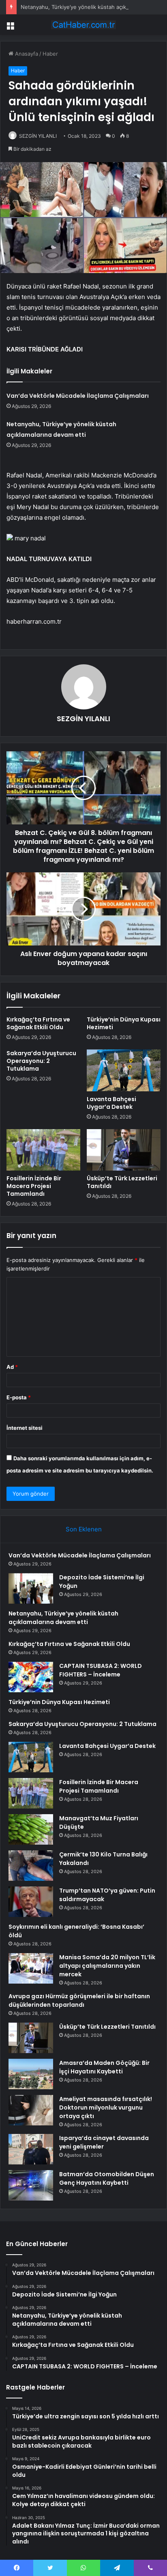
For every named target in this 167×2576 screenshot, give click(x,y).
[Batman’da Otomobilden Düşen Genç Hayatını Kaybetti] (31, 2185)
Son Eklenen (84, 1529)
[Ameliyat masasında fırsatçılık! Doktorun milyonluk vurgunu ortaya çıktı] (31, 2110)
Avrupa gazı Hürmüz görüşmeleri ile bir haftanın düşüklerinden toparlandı (79, 2000)
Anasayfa (26, 54)
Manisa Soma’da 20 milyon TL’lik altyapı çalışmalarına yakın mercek (107, 1966)
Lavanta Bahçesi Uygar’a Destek (111, 1103)
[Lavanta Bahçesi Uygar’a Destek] (124, 1070)
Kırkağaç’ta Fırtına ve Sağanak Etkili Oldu (38, 1023)
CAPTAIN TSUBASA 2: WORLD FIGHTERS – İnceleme (101, 1670)
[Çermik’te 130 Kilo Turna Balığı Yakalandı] (31, 1866)
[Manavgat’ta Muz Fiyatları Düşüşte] (31, 1829)
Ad (12, 1367)
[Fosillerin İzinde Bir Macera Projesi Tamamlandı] (43, 1150)
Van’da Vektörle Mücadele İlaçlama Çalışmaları (78, 396)
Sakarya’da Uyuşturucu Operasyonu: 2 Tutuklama (41, 1061)
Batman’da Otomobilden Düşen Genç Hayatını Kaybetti (107, 2178)
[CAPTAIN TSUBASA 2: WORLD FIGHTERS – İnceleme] (31, 1677)
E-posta (19, 1397)
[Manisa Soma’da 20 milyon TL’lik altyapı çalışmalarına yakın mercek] (31, 1968)
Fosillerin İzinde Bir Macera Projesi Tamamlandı (34, 1186)
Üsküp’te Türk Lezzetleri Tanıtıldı (122, 1182)
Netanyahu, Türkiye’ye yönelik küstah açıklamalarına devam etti (63, 1618)
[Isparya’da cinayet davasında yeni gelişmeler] (31, 2149)
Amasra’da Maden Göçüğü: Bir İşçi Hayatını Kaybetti (104, 2067)
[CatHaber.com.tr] (83, 25)
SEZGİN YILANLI (38, 136)
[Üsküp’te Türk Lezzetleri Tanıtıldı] (124, 1150)
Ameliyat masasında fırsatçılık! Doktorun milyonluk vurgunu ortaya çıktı (106, 2108)
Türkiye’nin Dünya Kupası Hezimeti (124, 1023)
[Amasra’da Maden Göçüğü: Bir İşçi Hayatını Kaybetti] (31, 2074)
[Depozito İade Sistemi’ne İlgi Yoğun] (31, 1588)
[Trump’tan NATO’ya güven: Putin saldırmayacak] (31, 1902)
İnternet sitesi (25, 1428)
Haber (50, 54)
